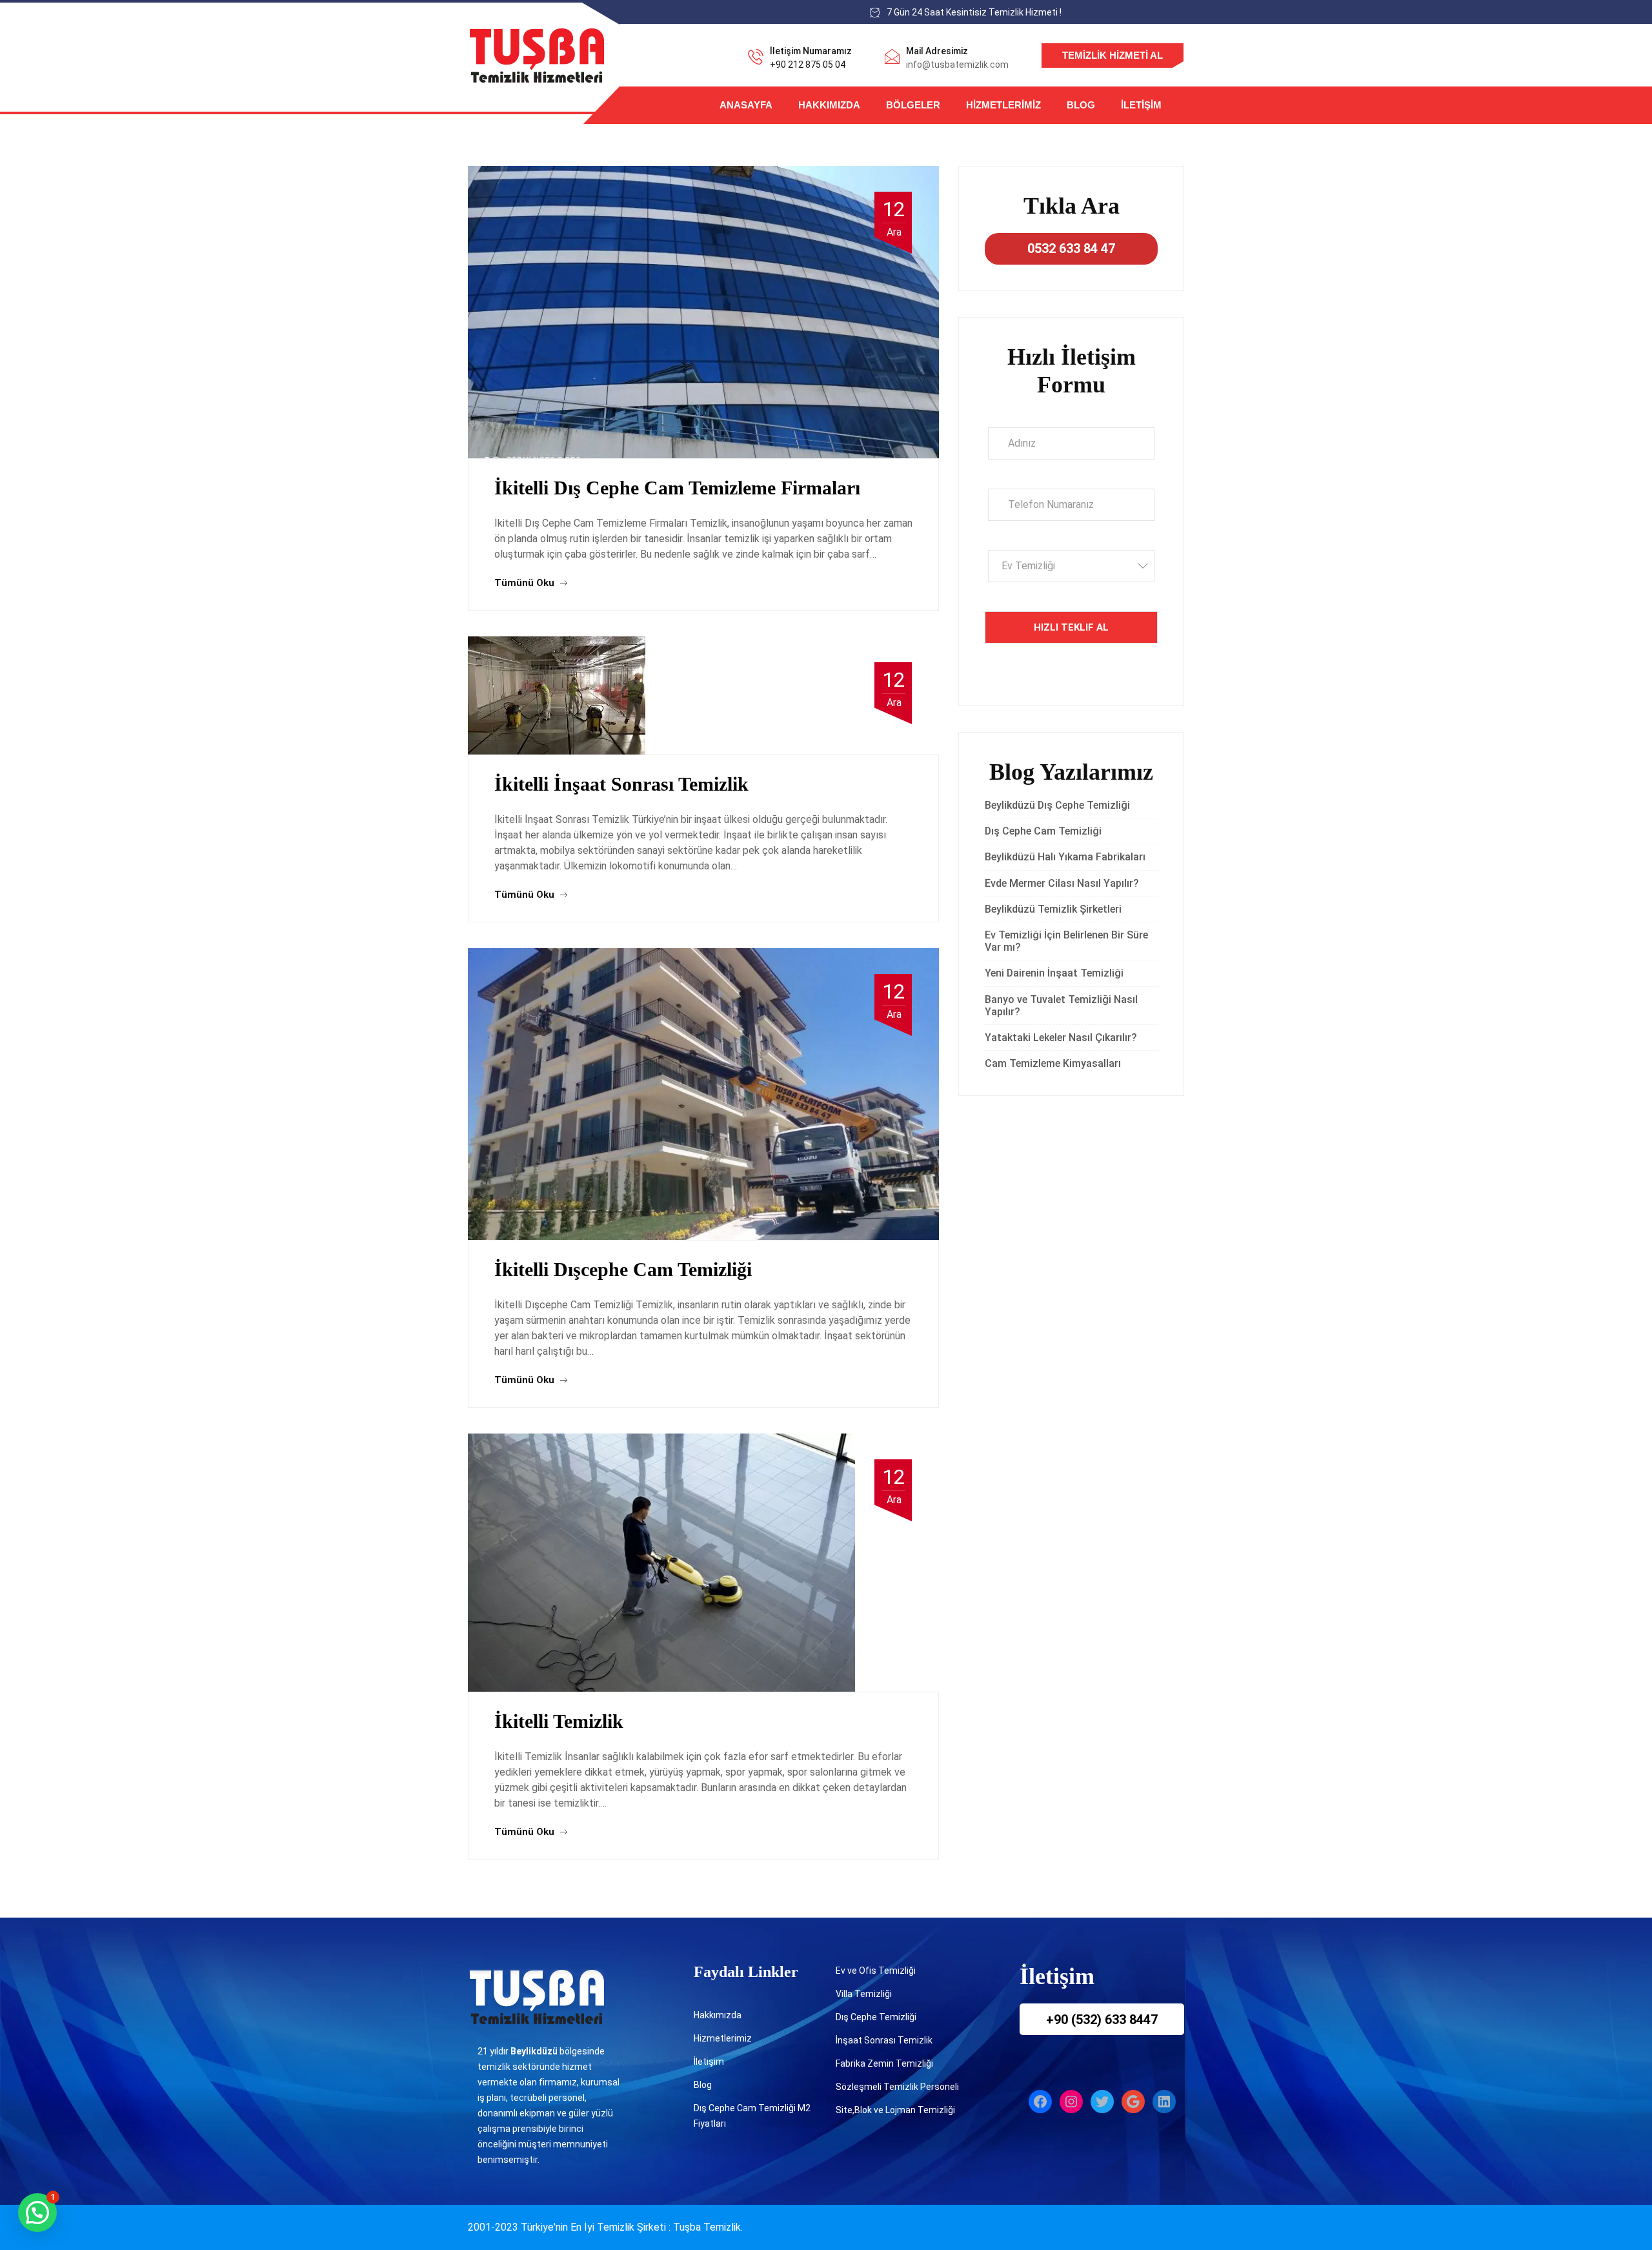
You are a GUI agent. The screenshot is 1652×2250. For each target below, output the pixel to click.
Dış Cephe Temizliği (876, 2017)
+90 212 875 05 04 (808, 65)
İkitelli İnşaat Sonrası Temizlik (621, 784)
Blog (1081, 105)
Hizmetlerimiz (1003, 105)
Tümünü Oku (526, 583)
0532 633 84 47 (1071, 248)
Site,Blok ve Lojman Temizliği (895, 2110)
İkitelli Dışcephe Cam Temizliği (623, 1269)
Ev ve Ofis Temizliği (876, 1971)
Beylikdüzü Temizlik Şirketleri (1053, 909)
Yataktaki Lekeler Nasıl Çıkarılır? (1061, 1038)
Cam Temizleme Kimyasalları (1055, 1063)
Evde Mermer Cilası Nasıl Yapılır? (1062, 883)
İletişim (1141, 105)
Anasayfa (746, 105)
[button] (37, 2213)
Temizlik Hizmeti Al (1113, 55)
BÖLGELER (913, 105)
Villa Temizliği (864, 1994)
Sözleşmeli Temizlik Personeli (897, 2087)
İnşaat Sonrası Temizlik (884, 2040)
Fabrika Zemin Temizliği (884, 2063)
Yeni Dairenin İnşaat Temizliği (1054, 973)
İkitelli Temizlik (559, 1721)
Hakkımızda (829, 105)
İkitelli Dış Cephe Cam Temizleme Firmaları (677, 488)
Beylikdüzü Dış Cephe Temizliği (1057, 805)
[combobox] (1071, 566)
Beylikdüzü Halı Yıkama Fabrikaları (1065, 857)
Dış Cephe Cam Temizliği (1043, 831)
